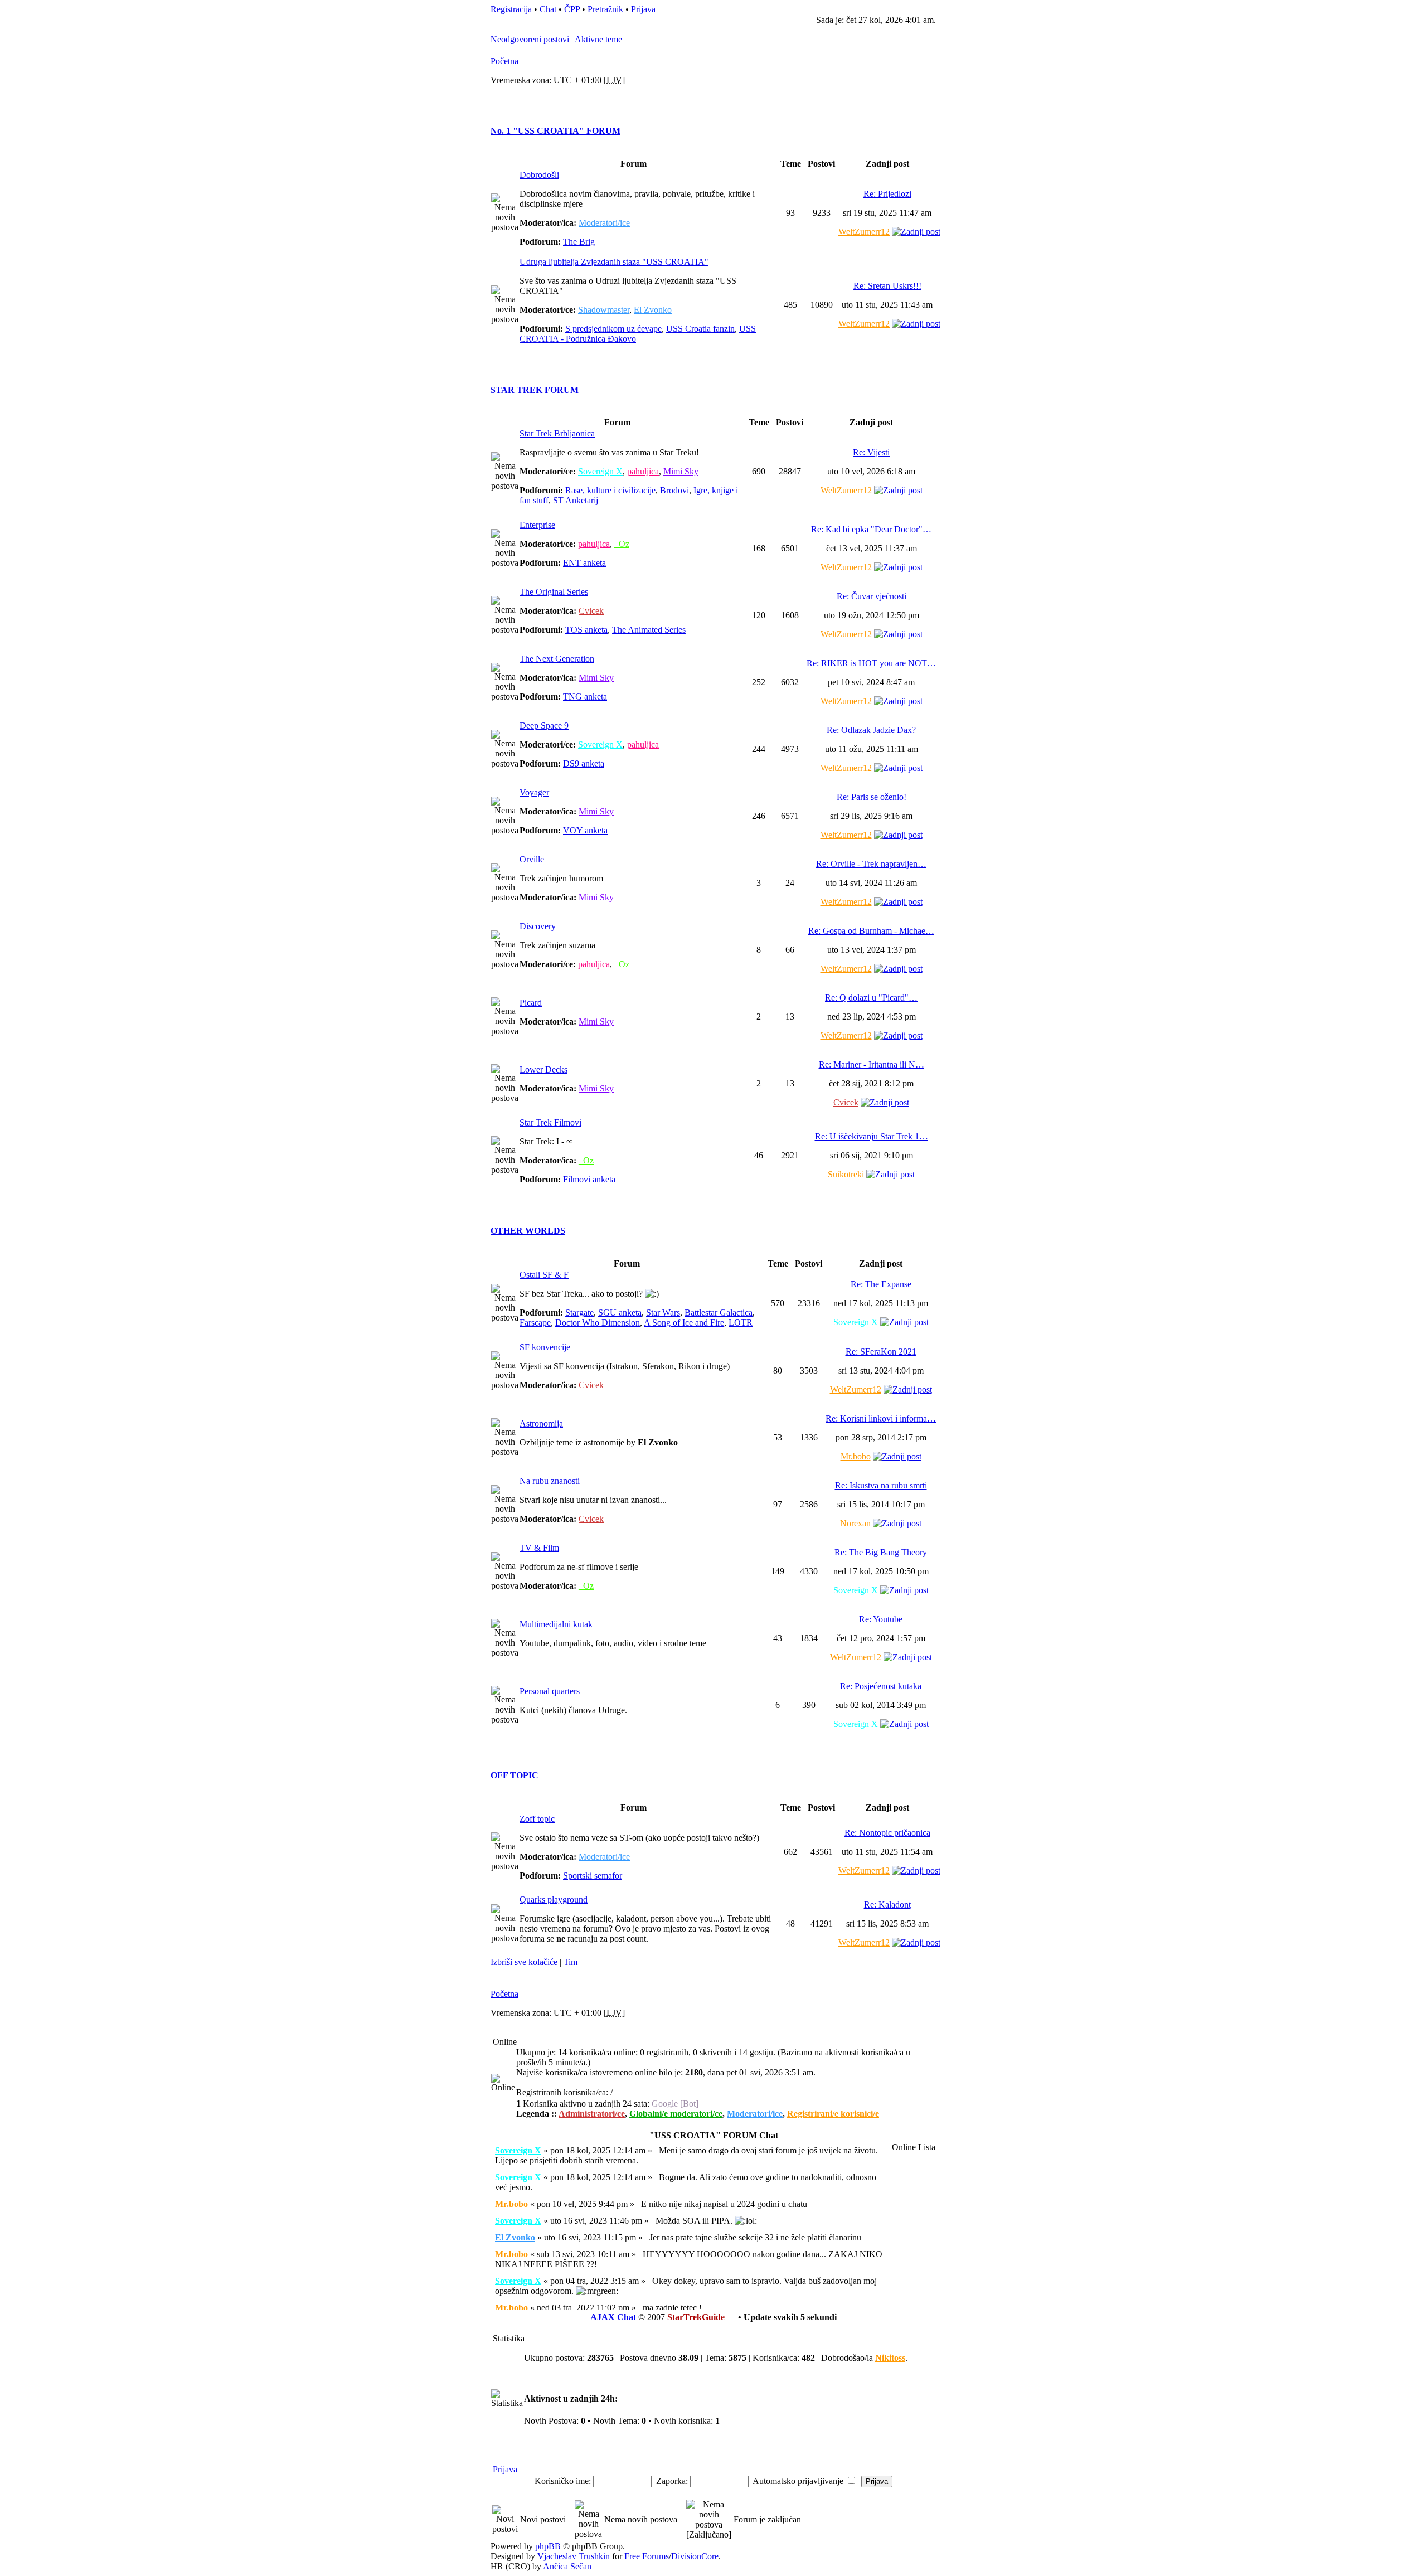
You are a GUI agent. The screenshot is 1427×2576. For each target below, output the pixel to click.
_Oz (622, 544)
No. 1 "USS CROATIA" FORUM (555, 131)
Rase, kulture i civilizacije (610, 490)
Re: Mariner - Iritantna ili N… (872, 1064)
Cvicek (591, 611)
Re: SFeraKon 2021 (881, 1352)
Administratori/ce (592, 2114)
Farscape (535, 1323)
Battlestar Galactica (719, 1313)
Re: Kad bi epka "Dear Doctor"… (871, 529)
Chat (549, 9)
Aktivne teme (598, 39)
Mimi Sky (681, 471)
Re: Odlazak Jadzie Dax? (871, 730)
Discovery (538, 926)
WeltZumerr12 (864, 232)
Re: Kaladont (887, 1905)
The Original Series (554, 592)
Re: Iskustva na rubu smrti (881, 1485)
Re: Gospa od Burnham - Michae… (871, 931)
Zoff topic (537, 1819)
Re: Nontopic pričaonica (887, 1833)
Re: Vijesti (871, 452)
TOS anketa (586, 630)
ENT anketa (584, 563)
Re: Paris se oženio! (872, 797)
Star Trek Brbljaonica (557, 433)
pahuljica (643, 471)
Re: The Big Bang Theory (881, 1552)
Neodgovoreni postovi (530, 39)
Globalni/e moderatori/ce (676, 2114)
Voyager (534, 792)
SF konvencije (545, 1347)
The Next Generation (557, 659)
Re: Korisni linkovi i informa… (881, 1418)
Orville (532, 859)
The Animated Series (649, 630)
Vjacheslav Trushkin (574, 2556)
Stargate (579, 1313)
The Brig (579, 242)
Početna (504, 61)
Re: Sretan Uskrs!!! (887, 286)
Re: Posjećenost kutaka (881, 1686)
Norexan (855, 1523)
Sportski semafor (593, 1876)
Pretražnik (605, 9)
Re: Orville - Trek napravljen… (871, 864)
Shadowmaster (604, 310)
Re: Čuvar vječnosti (872, 596)
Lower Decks (543, 1069)
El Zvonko (653, 310)
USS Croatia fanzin (700, 329)
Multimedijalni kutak (556, 1624)
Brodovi (674, 490)
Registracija (511, 9)
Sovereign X (600, 471)
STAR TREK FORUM (535, 390)
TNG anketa (585, 697)
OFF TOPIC (515, 1775)
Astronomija (541, 1423)
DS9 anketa (584, 763)
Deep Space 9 (544, 726)
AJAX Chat (613, 2317)
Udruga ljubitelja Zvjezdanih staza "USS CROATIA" (614, 262)
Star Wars (663, 1313)
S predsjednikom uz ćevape (613, 329)
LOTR (741, 1323)
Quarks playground (554, 1900)
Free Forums (647, 2556)
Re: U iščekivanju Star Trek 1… (872, 1136)
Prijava (643, 9)
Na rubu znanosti (550, 1481)
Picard (531, 1003)
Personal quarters (550, 1691)
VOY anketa (585, 830)
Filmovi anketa (589, 1179)
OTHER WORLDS (528, 1231)
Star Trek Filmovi (550, 1122)
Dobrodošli (539, 175)
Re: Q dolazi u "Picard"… (871, 998)
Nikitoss (890, 2358)
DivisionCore (695, 2556)
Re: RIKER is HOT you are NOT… (871, 663)
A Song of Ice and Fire (684, 1323)
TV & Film (539, 1548)
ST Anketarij (576, 500)
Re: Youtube (881, 1619)
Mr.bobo (856, 1456)
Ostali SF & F (544, 1275)
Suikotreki (846, 1174)
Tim (571, 1962)
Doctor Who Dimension (598, 1323)
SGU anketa (620, 1313)
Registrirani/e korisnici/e (833, 2114)
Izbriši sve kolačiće (524, 1962)
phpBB (548, 2546)
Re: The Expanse (881, 1284)
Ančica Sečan (567, 2566)
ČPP (572, 9)
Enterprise (537, 525)
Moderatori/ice (604, 223)
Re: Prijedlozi (887, 194)
